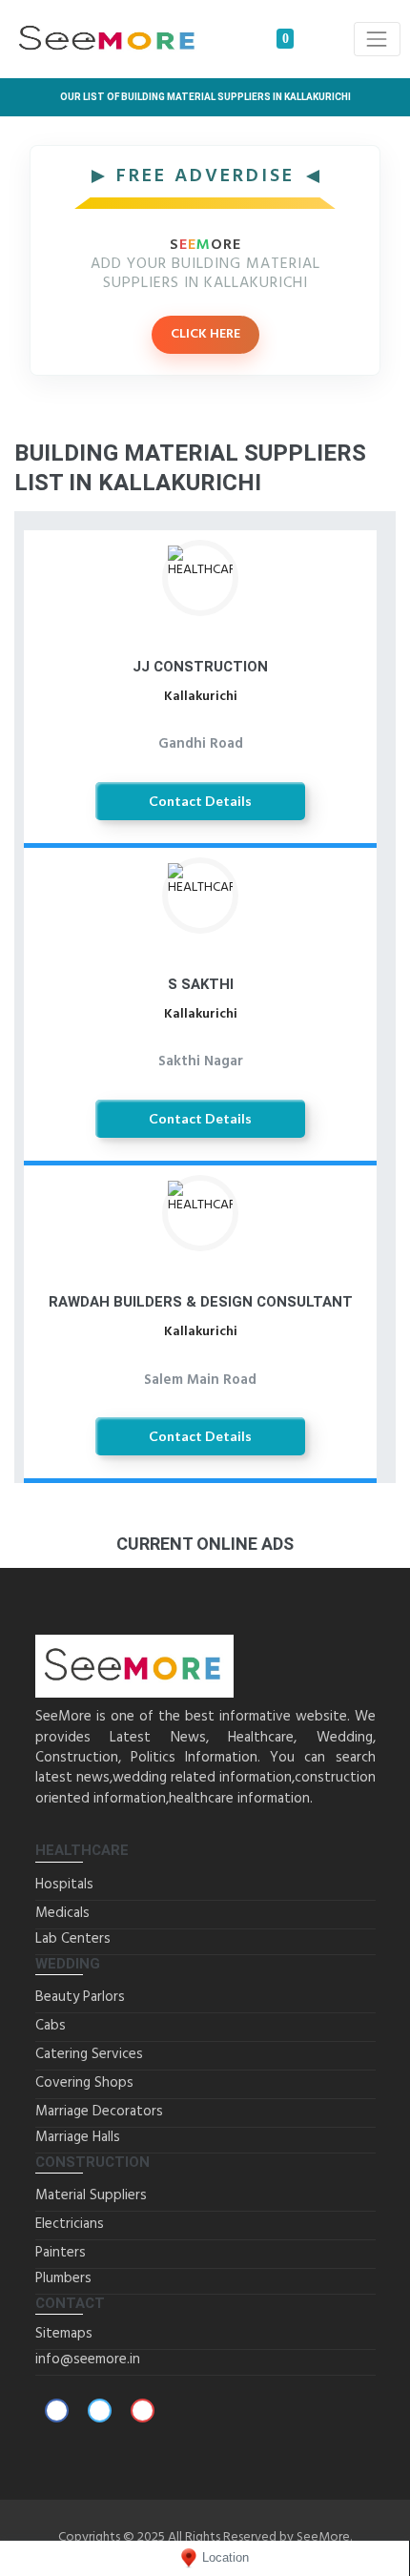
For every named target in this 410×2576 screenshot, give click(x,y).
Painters (61, 2253)
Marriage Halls (78, 2137)
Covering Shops (84, 2083)
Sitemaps (64, 2334)
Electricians (70, 2224)
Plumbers (63, 2278)
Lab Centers (73, 1939)
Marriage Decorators (99, 2112)
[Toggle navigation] (377, 39)
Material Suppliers (91, 2195)
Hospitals (64, 1885)
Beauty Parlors (80, 1997)
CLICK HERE (205, 334)
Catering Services (89, 2054)
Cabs (51, 2026)
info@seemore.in (88, 2360)
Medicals (62, 1913)
